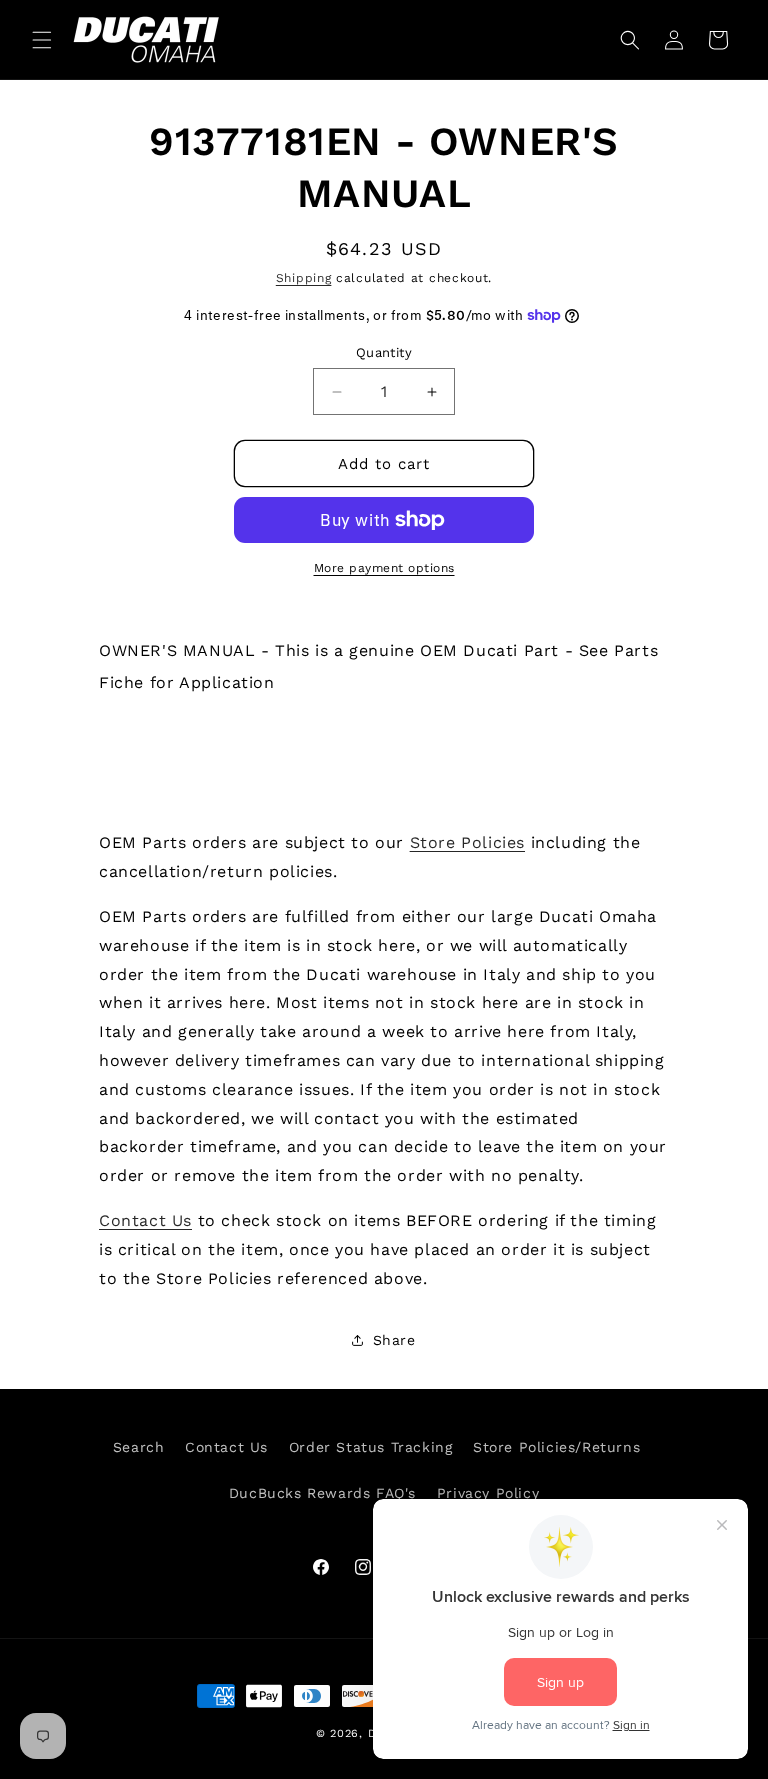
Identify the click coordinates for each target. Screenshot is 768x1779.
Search (139, 1447)
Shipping (304, 278)
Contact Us (145, 1220)
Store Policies (467, 842)
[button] (42, 40)
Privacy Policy (488, 1493)
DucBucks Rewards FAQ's (322, 1493)
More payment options (384, 568)
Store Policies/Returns (556, 1447)
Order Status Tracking (371, 1447)
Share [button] (394, 1340)
